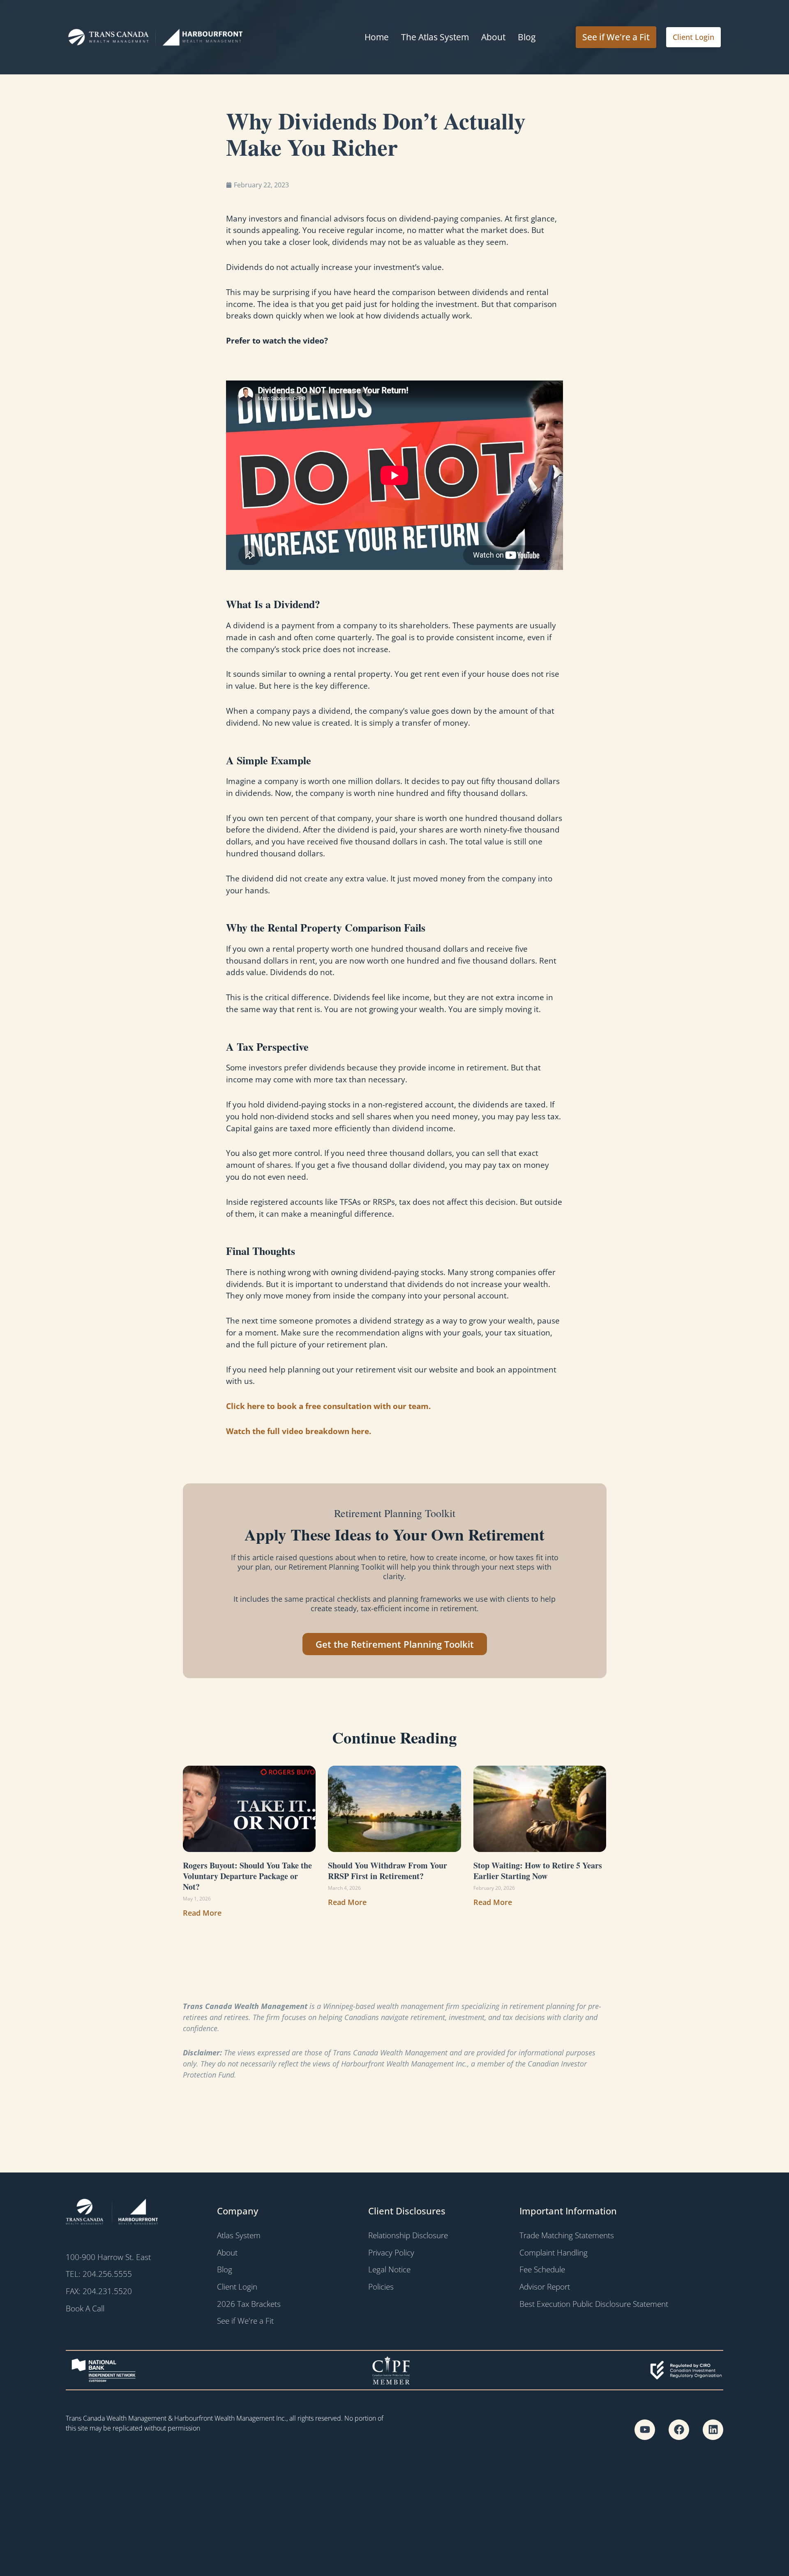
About (493, 37)
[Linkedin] (713, 2430)
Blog (527, 37)
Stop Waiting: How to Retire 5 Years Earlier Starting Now (538, 1871)
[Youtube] (645, 2430)
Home (377, 37)
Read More (202, 1913)
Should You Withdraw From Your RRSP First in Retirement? (388, 1871)
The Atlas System (435, 37)
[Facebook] (679, 2430)
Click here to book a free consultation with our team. (328, 1406)
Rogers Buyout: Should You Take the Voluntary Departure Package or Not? (247, 1876)
